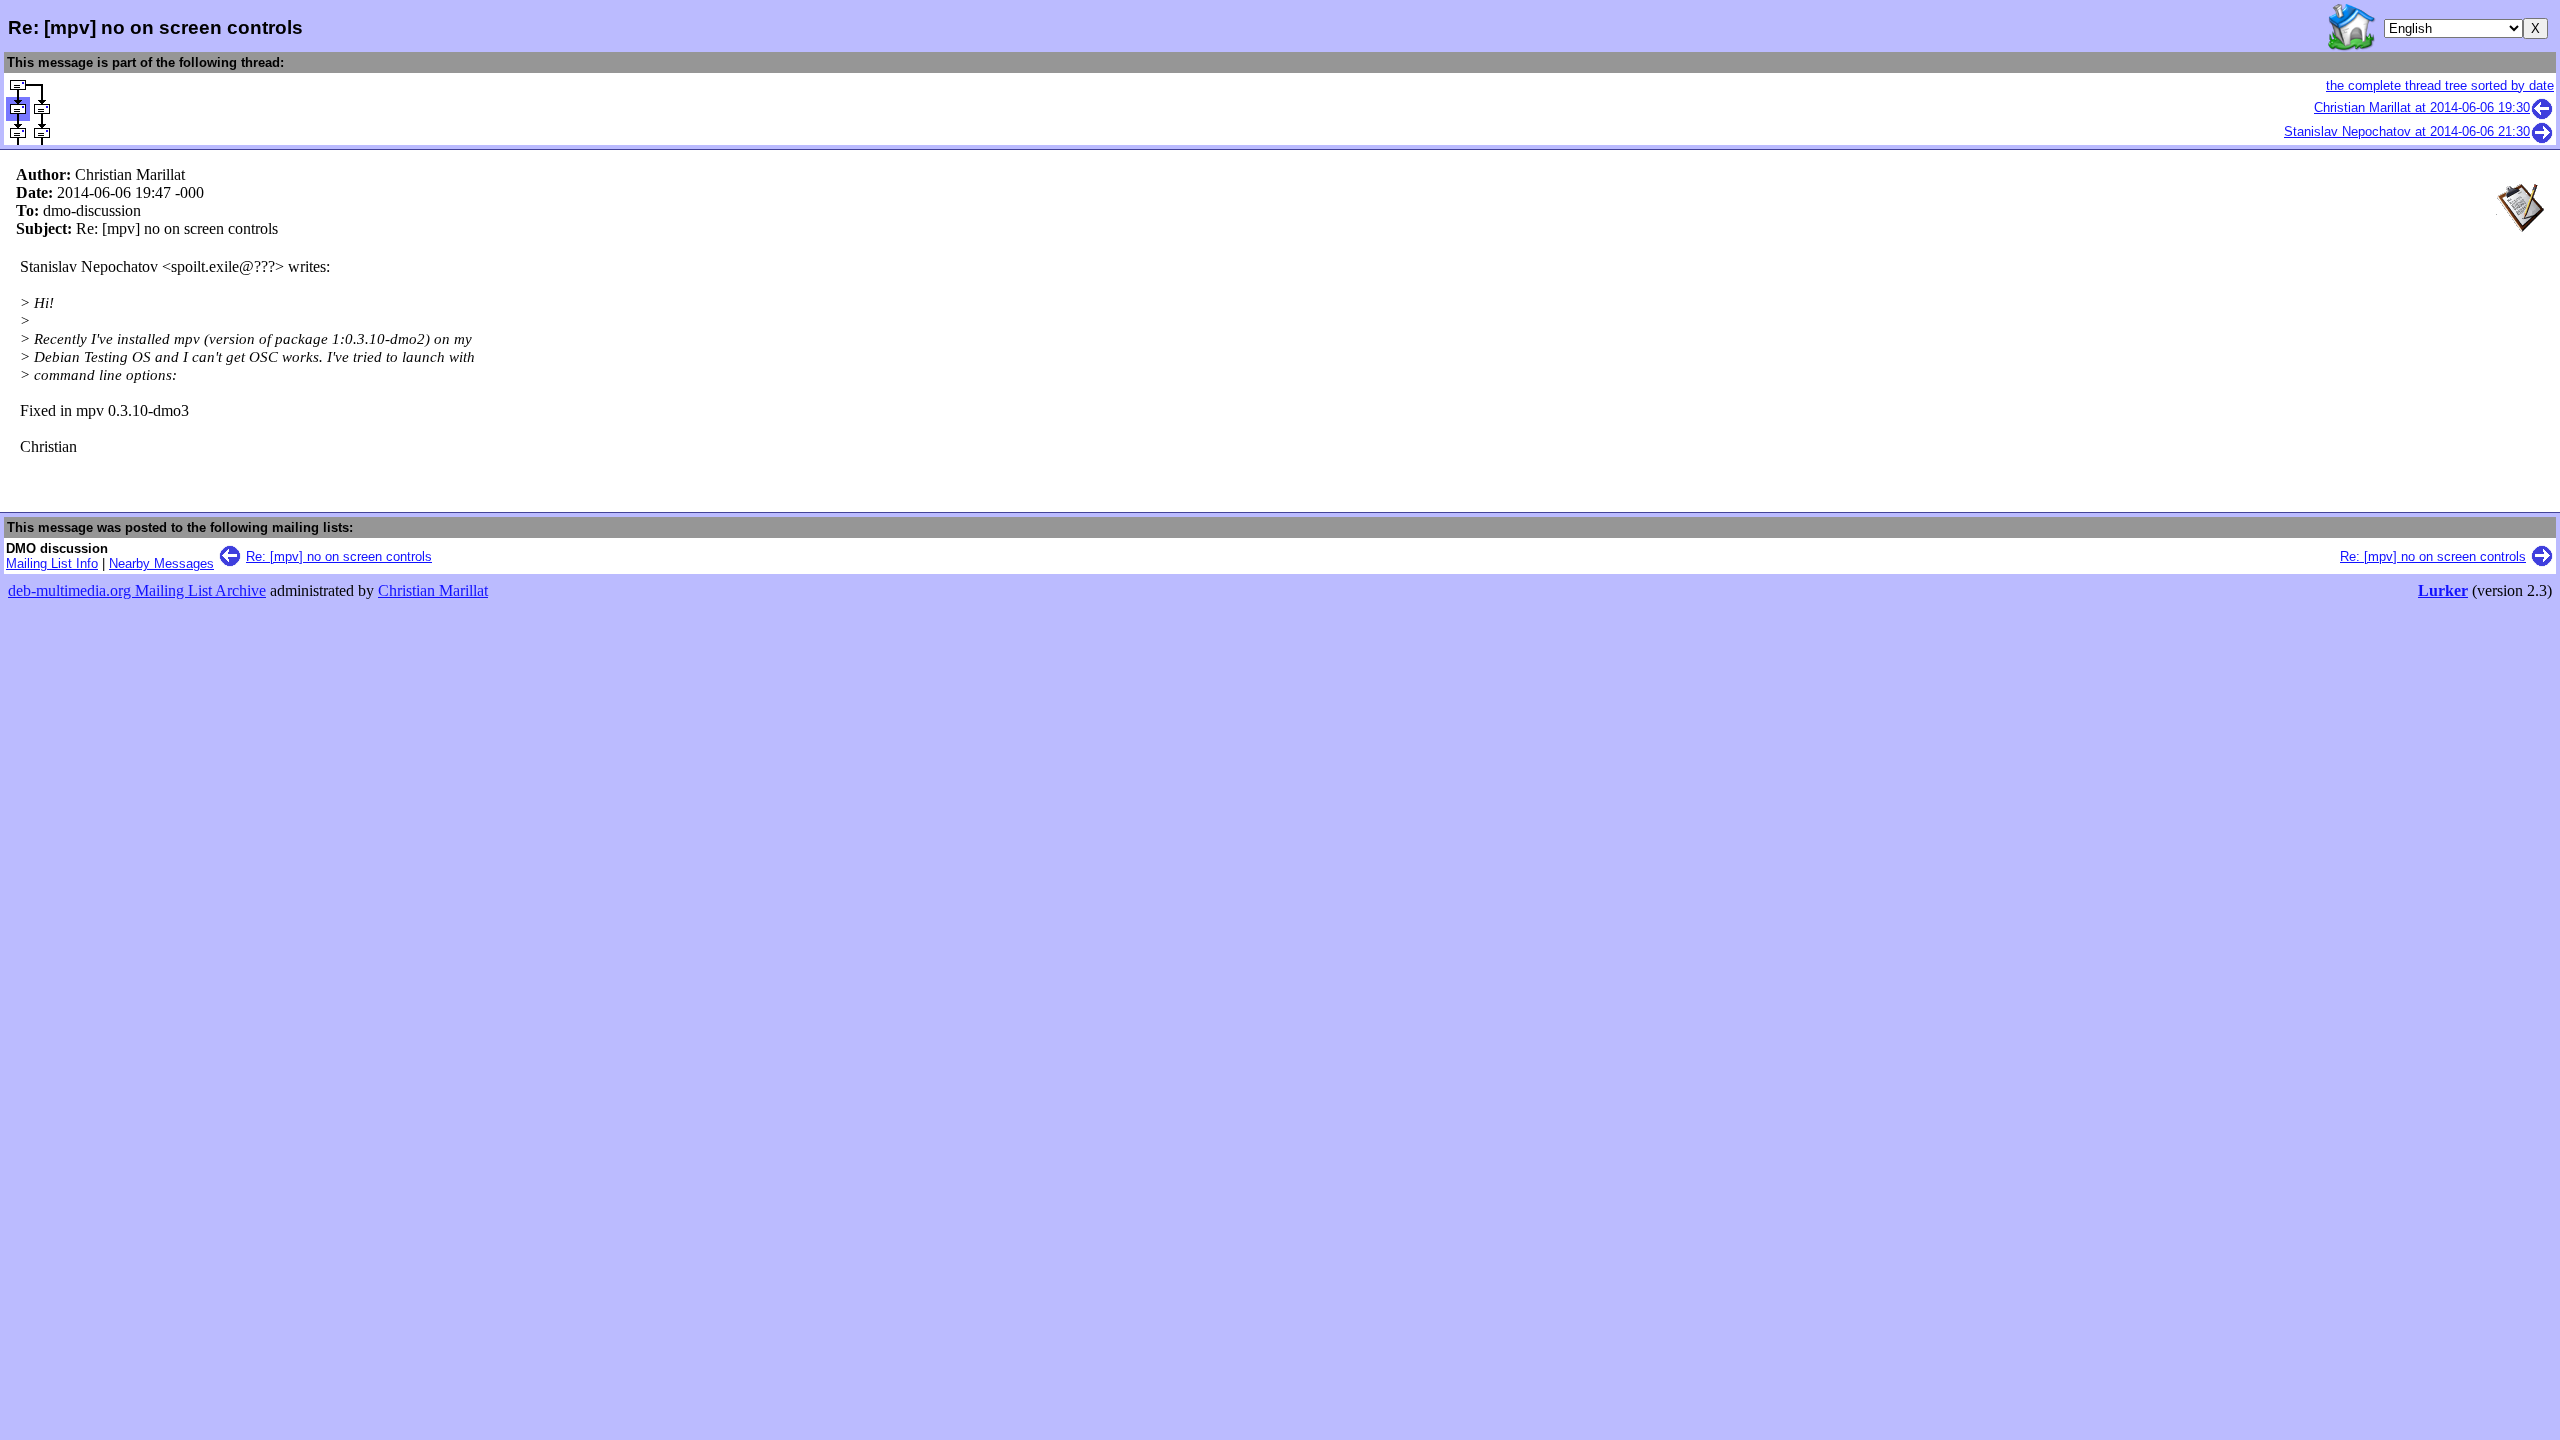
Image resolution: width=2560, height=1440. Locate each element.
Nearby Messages (161, 563)
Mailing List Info (52, 563)
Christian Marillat (433, 590)
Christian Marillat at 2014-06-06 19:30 (2422, 107)
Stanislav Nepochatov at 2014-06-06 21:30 (2407, 131)
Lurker (2443, 590)
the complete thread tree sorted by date (2440, 85)
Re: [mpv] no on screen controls (339, 556)
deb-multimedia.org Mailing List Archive (137, 590)
